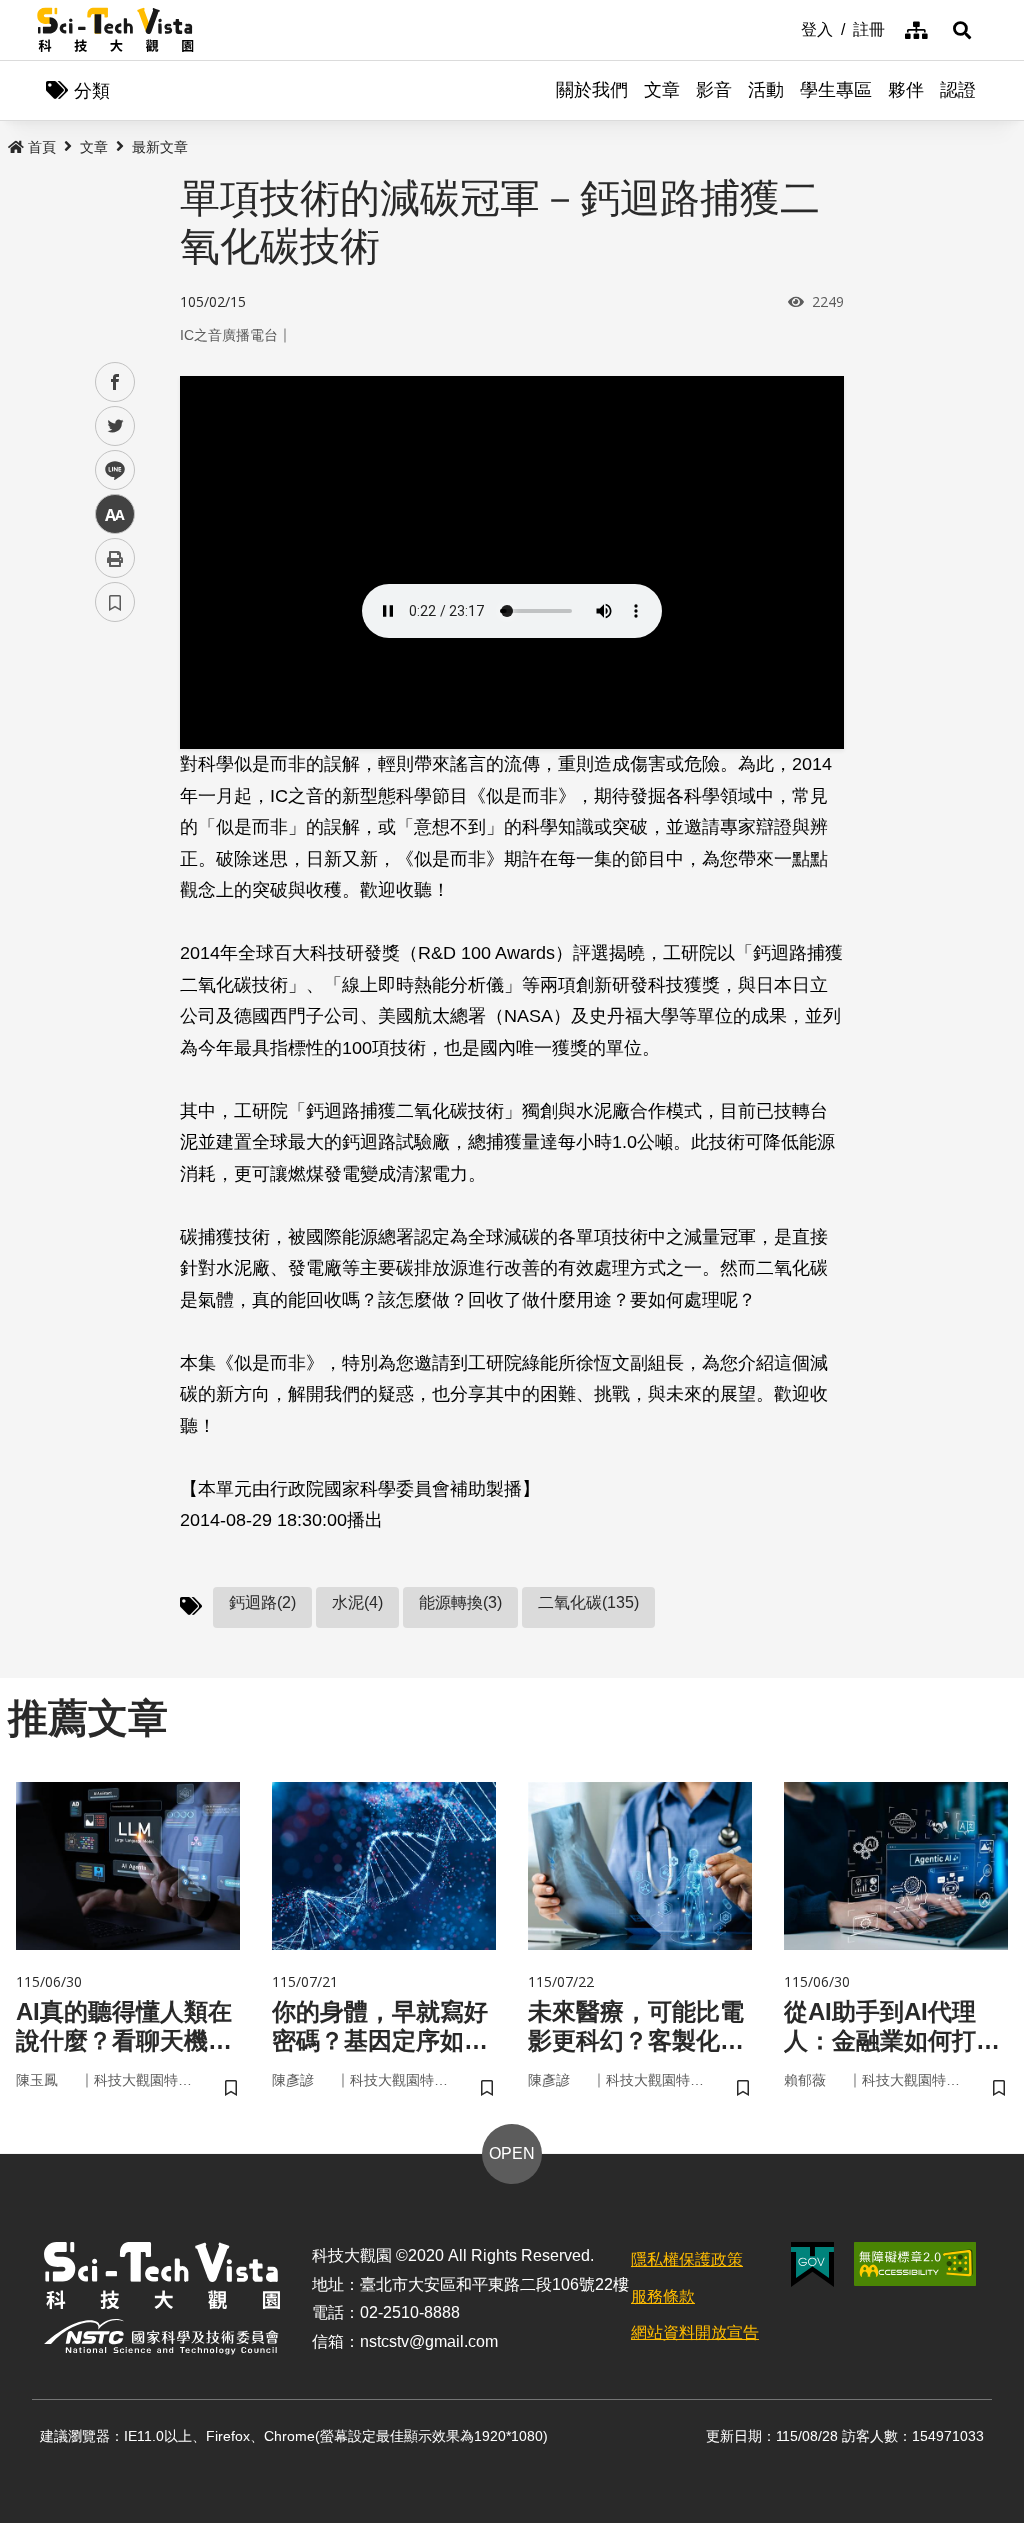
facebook (115, 382)
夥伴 (906, 90)
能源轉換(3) (460, 1602)
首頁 (42, 147)
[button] (962, 30)
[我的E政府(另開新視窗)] (812, 2264)
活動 (766, 90)
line (109, 470)
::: (787, 28)
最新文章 (160, 147)
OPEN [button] (512, 2153)
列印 (115, 558)
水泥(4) (357, 1602)
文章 (662, 90)
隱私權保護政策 (687, 2259)
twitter (115, 426)
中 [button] (115, 514)
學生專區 (836, 90)
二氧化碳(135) (588, 1602)
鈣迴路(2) (262, 1602)
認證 (958, 90)
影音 (714, 90)
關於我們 (592, 90)
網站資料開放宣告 (695, 2332)
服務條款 (663, 2296)
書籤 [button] (115, 602)
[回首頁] (115, 30)
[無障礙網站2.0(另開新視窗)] (915, 2264)
